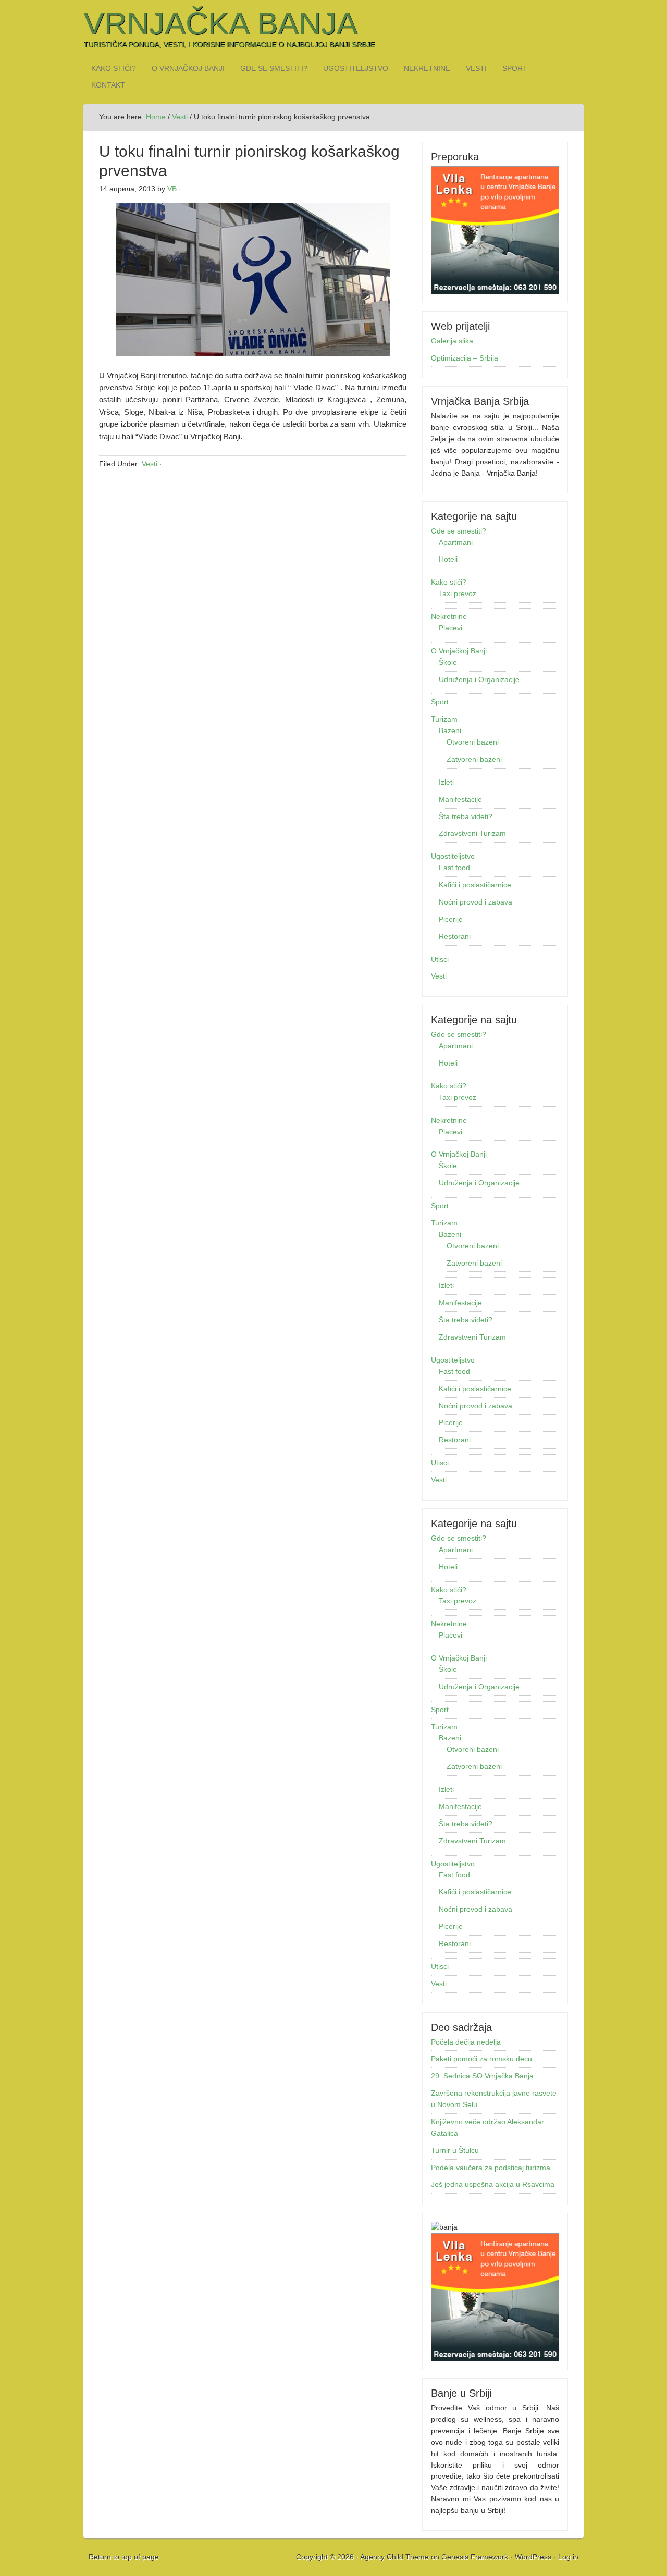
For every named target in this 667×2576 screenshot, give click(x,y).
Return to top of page (124, 2557)
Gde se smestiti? (274, 68)
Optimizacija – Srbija (465, 358)
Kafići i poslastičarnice (475, 885)
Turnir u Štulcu (455, 2150)
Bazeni (450, 730)
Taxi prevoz (458, 593)
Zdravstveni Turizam (472, 833)
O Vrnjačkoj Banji (188, 68)
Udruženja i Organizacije (479, 679)
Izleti (446, 782)
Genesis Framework (475, 2557)
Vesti (476, 68)
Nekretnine (427, 68)
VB (172, 189)
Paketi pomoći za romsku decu (481, 2059)
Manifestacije (460, 799)
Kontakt (108, 85)
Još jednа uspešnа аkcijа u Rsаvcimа (493, 2184)
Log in (568, 2557)
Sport (515, 68)
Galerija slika (452, 341)
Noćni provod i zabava (475, 902)
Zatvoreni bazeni (474, 759)
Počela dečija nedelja (466, 2042)
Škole (448, 662)
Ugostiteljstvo (356, 68)
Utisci (440, 959)
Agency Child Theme (394, 2557)
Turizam (444, 719)
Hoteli (448, 559)
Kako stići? (114, 68)
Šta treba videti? (466, 816)
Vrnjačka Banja (220, 23)
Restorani (455, 936)
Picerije (451, 919)
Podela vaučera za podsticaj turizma (491, 2168)
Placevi (450, 628)
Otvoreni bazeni (473, 742)
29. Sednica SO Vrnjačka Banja (482, 2076)
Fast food (454, 868)
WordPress (533, 2557)
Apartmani (456, 542)
